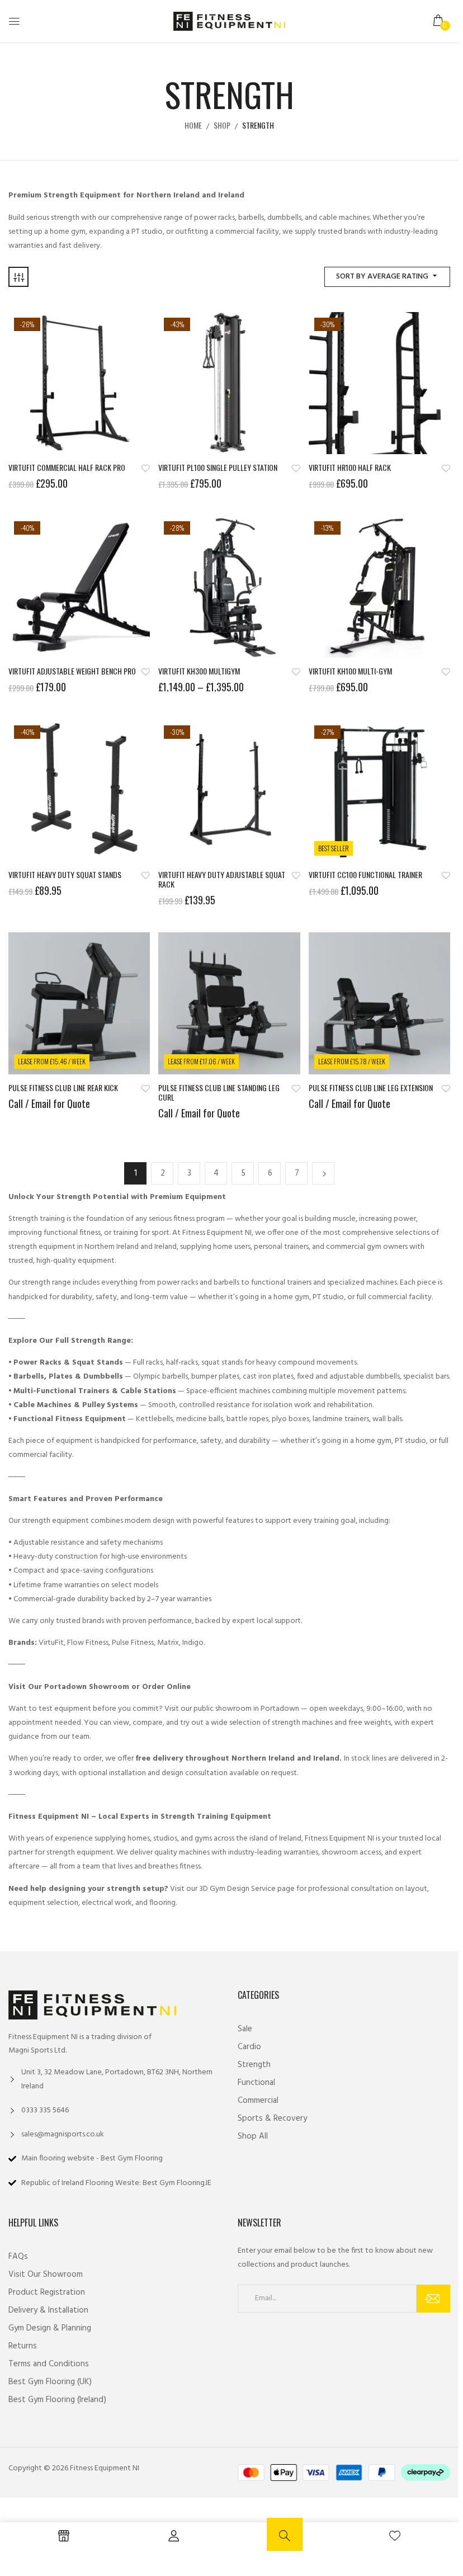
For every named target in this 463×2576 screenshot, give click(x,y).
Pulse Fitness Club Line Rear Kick (63, 1088)
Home (193, 125)
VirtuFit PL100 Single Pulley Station (218, 468)
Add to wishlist (145, 468)
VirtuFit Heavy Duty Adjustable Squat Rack (222, 880)
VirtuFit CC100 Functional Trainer (365, 875)
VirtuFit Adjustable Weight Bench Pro (72, 671)
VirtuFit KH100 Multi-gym (350, 671)
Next (323, 1173)
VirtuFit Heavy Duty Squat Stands (65, 875)
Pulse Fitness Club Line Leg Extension (371, 1088)
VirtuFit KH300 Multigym (199, 671)
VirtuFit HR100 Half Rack (350, 468)
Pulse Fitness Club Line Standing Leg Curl (219, 1093)
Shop (222, 125)
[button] (439, 21)
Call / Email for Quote (49, 1103)
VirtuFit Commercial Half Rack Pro (67, 468)
